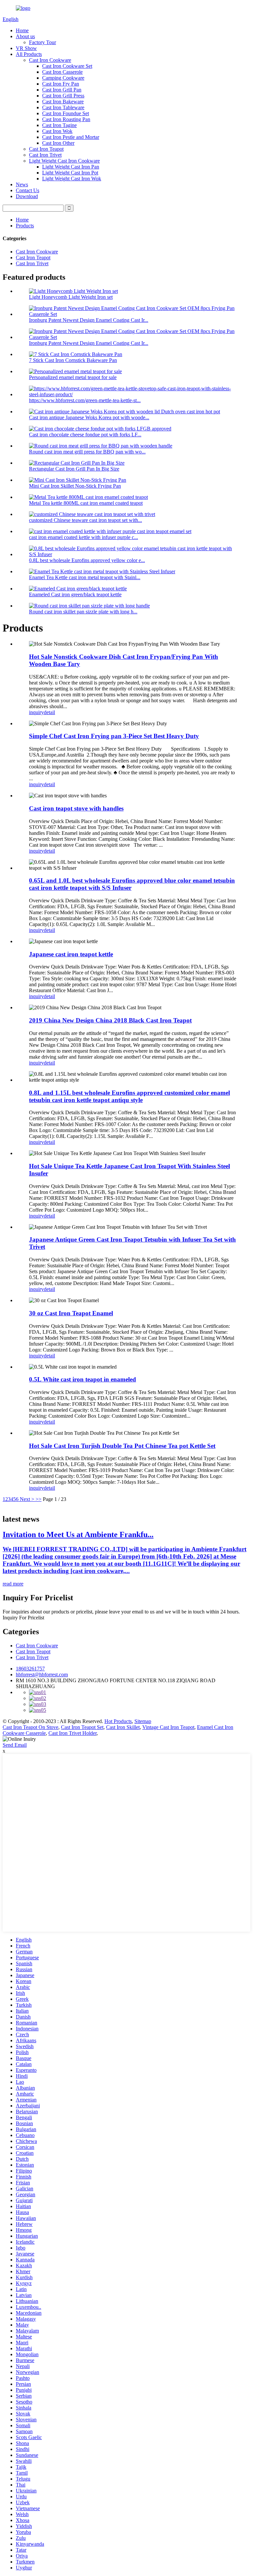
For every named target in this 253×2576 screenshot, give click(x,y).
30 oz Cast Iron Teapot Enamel (71, 1313)
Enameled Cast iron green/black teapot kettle (75, 594)
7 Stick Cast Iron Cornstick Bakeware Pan (73, 360)
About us (25, 36)
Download (27, 196)
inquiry (36, 712)
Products (25, 226)
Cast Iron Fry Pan (61, 84)
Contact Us (28, 190)
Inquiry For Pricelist (23, 1618)
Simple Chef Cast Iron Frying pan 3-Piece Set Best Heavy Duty (114, 736)
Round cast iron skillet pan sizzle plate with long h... (83, 612)
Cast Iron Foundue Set (66, 113)
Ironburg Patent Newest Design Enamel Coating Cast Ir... (89, 320)
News (22, 184)
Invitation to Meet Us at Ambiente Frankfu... (78, 1534)
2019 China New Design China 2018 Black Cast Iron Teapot (110, 1020)
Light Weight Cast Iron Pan (71, 167)
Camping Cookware (63, 78)
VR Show (26, 48)
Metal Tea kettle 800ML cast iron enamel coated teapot (86, 503)
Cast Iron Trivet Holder (72, 1733)
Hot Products (118, 1721)
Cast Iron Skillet (123, 1727)
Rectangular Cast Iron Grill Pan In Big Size (74, 469)
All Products (29, 54)
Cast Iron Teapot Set (82, 1727)
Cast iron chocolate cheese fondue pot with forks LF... (85, 435)
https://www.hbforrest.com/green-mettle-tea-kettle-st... (85, 400)
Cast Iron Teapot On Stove (30, 1727)
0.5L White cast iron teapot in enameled (83, 1379)
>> (39, 1499)
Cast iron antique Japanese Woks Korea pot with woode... (89, 417)
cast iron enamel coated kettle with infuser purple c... (84, 537)
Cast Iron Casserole (62, 72)
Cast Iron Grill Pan (62, 90)
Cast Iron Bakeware (63, 102)
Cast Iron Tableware (63, 107)
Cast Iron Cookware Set (67, 66)
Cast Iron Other (58, 143)
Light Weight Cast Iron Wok (72, 179)
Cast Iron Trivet (45, 155)
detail (49, 712)
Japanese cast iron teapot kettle (71, 954)
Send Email (15, 1745)
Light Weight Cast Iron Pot (70, 173)
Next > (27, 1499)
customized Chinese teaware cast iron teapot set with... (85, 520)
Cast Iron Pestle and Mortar (71, 137)
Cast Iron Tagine (59, 125)
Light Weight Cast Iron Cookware (64, 161)
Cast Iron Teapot (46, 149)
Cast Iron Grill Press (63, 96)
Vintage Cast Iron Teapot (168, 1727)
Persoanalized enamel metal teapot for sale (73, 377)
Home (22, 30)
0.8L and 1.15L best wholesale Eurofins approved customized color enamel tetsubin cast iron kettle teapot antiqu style (129, 1096)
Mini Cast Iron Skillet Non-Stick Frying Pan (75, 486)
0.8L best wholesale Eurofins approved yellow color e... (87, 560)
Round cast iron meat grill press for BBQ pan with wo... (87, 452)
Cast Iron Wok (57, 131)
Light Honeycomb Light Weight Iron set (71, 297)
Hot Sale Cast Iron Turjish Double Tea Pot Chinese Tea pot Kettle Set (122, 1446)
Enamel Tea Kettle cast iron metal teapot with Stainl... (85, 577)
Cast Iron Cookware (50, 60)
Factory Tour (42, 42)
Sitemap (143, 1721)
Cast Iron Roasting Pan (66, 119)
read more (13, 1584)
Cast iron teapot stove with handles (76, 808)
